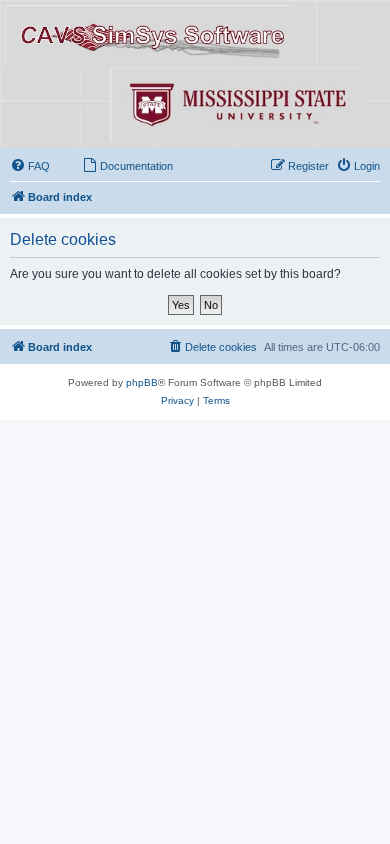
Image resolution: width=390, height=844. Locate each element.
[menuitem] (30, 166)
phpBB (142, 382)
